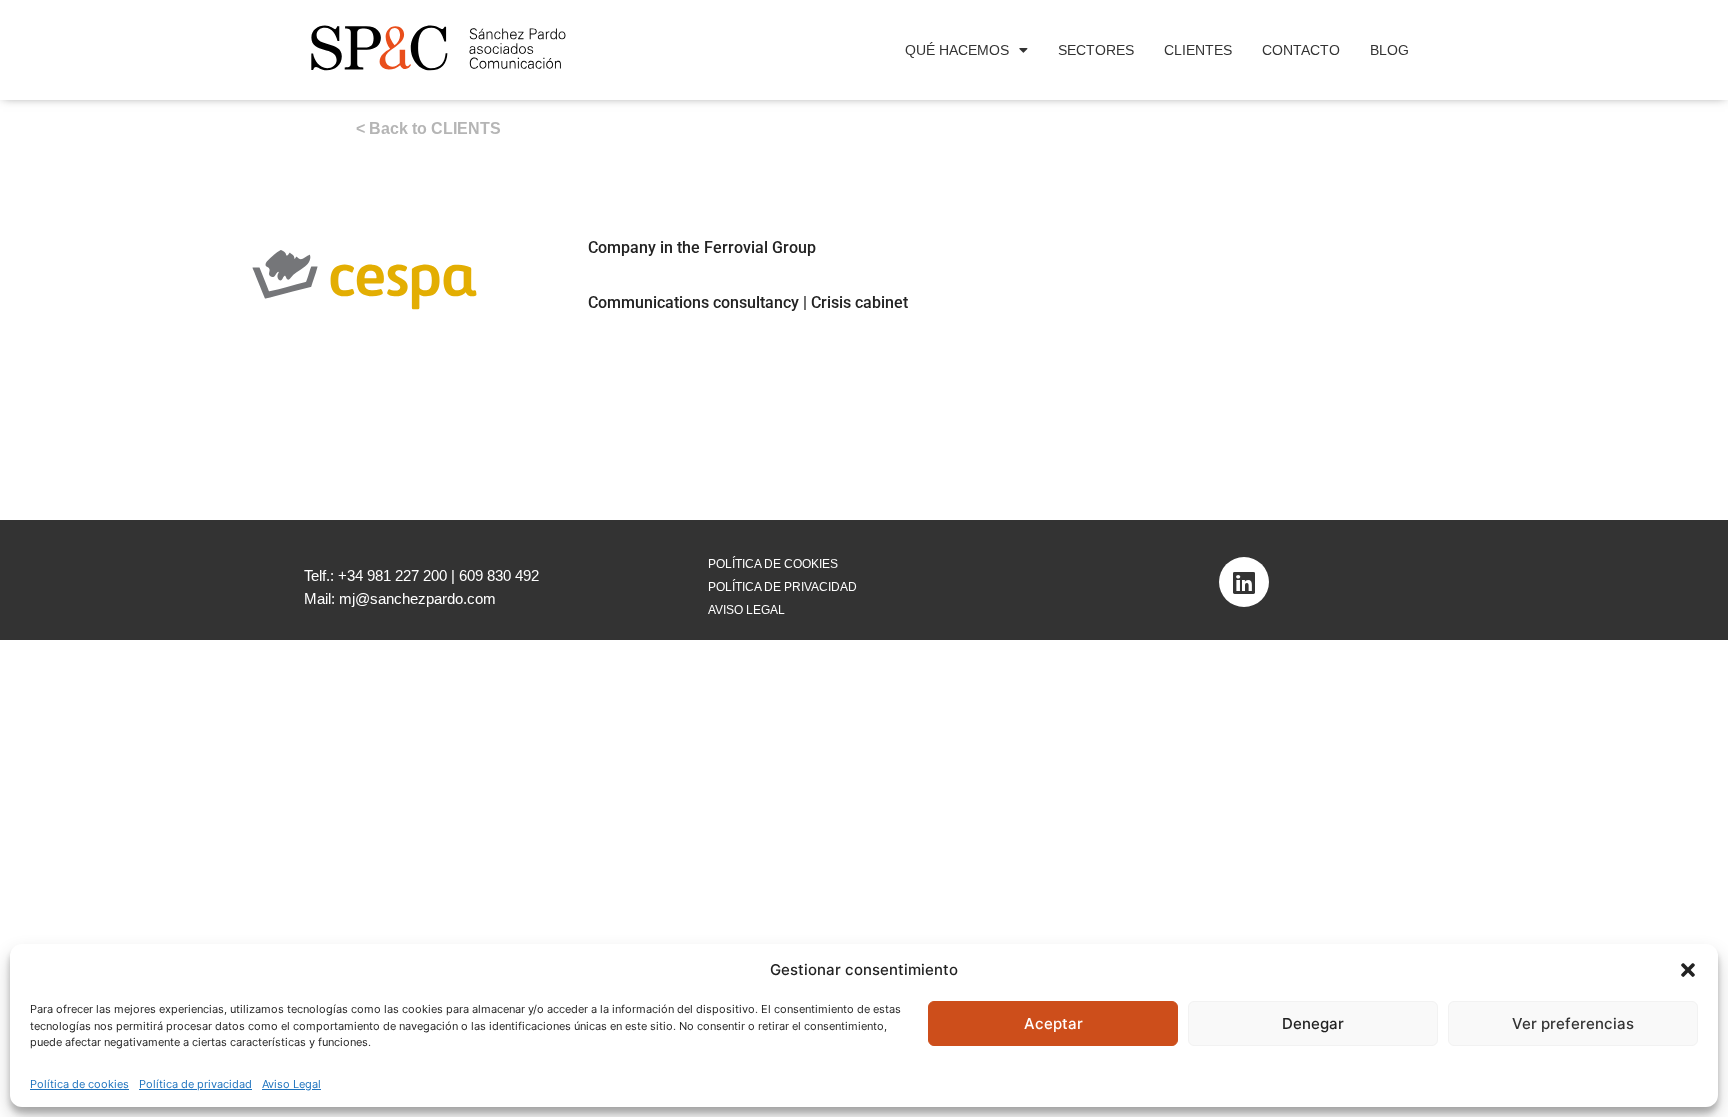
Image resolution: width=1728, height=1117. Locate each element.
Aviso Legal (291, 1084)
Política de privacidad (195, 1084)
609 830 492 (499, 575)
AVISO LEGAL (746, 610)
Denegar (1313, 1023)
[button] (1688, 970)
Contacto (1301, 50)
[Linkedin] (1244, 582)
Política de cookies (79, 1084)
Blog (1389, 50)
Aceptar (1053, 1023)
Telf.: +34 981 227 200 (375, 575)
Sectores (1096, 50)
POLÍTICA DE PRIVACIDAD (782, 587)
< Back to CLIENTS (428, 128)
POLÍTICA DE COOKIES (773, 564)
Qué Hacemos (957, 50)
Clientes (1198, 50)
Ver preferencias (1573, 1023)
